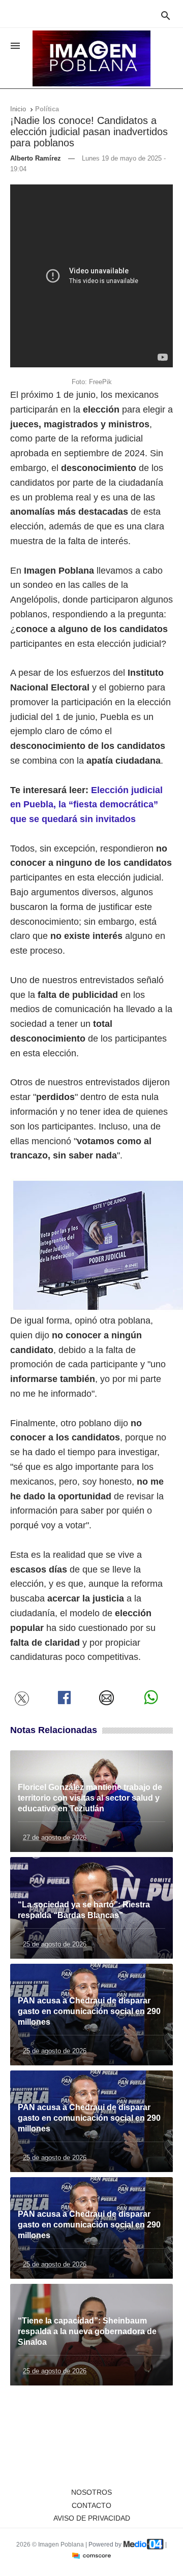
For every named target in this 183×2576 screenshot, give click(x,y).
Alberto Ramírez (36, 158)
